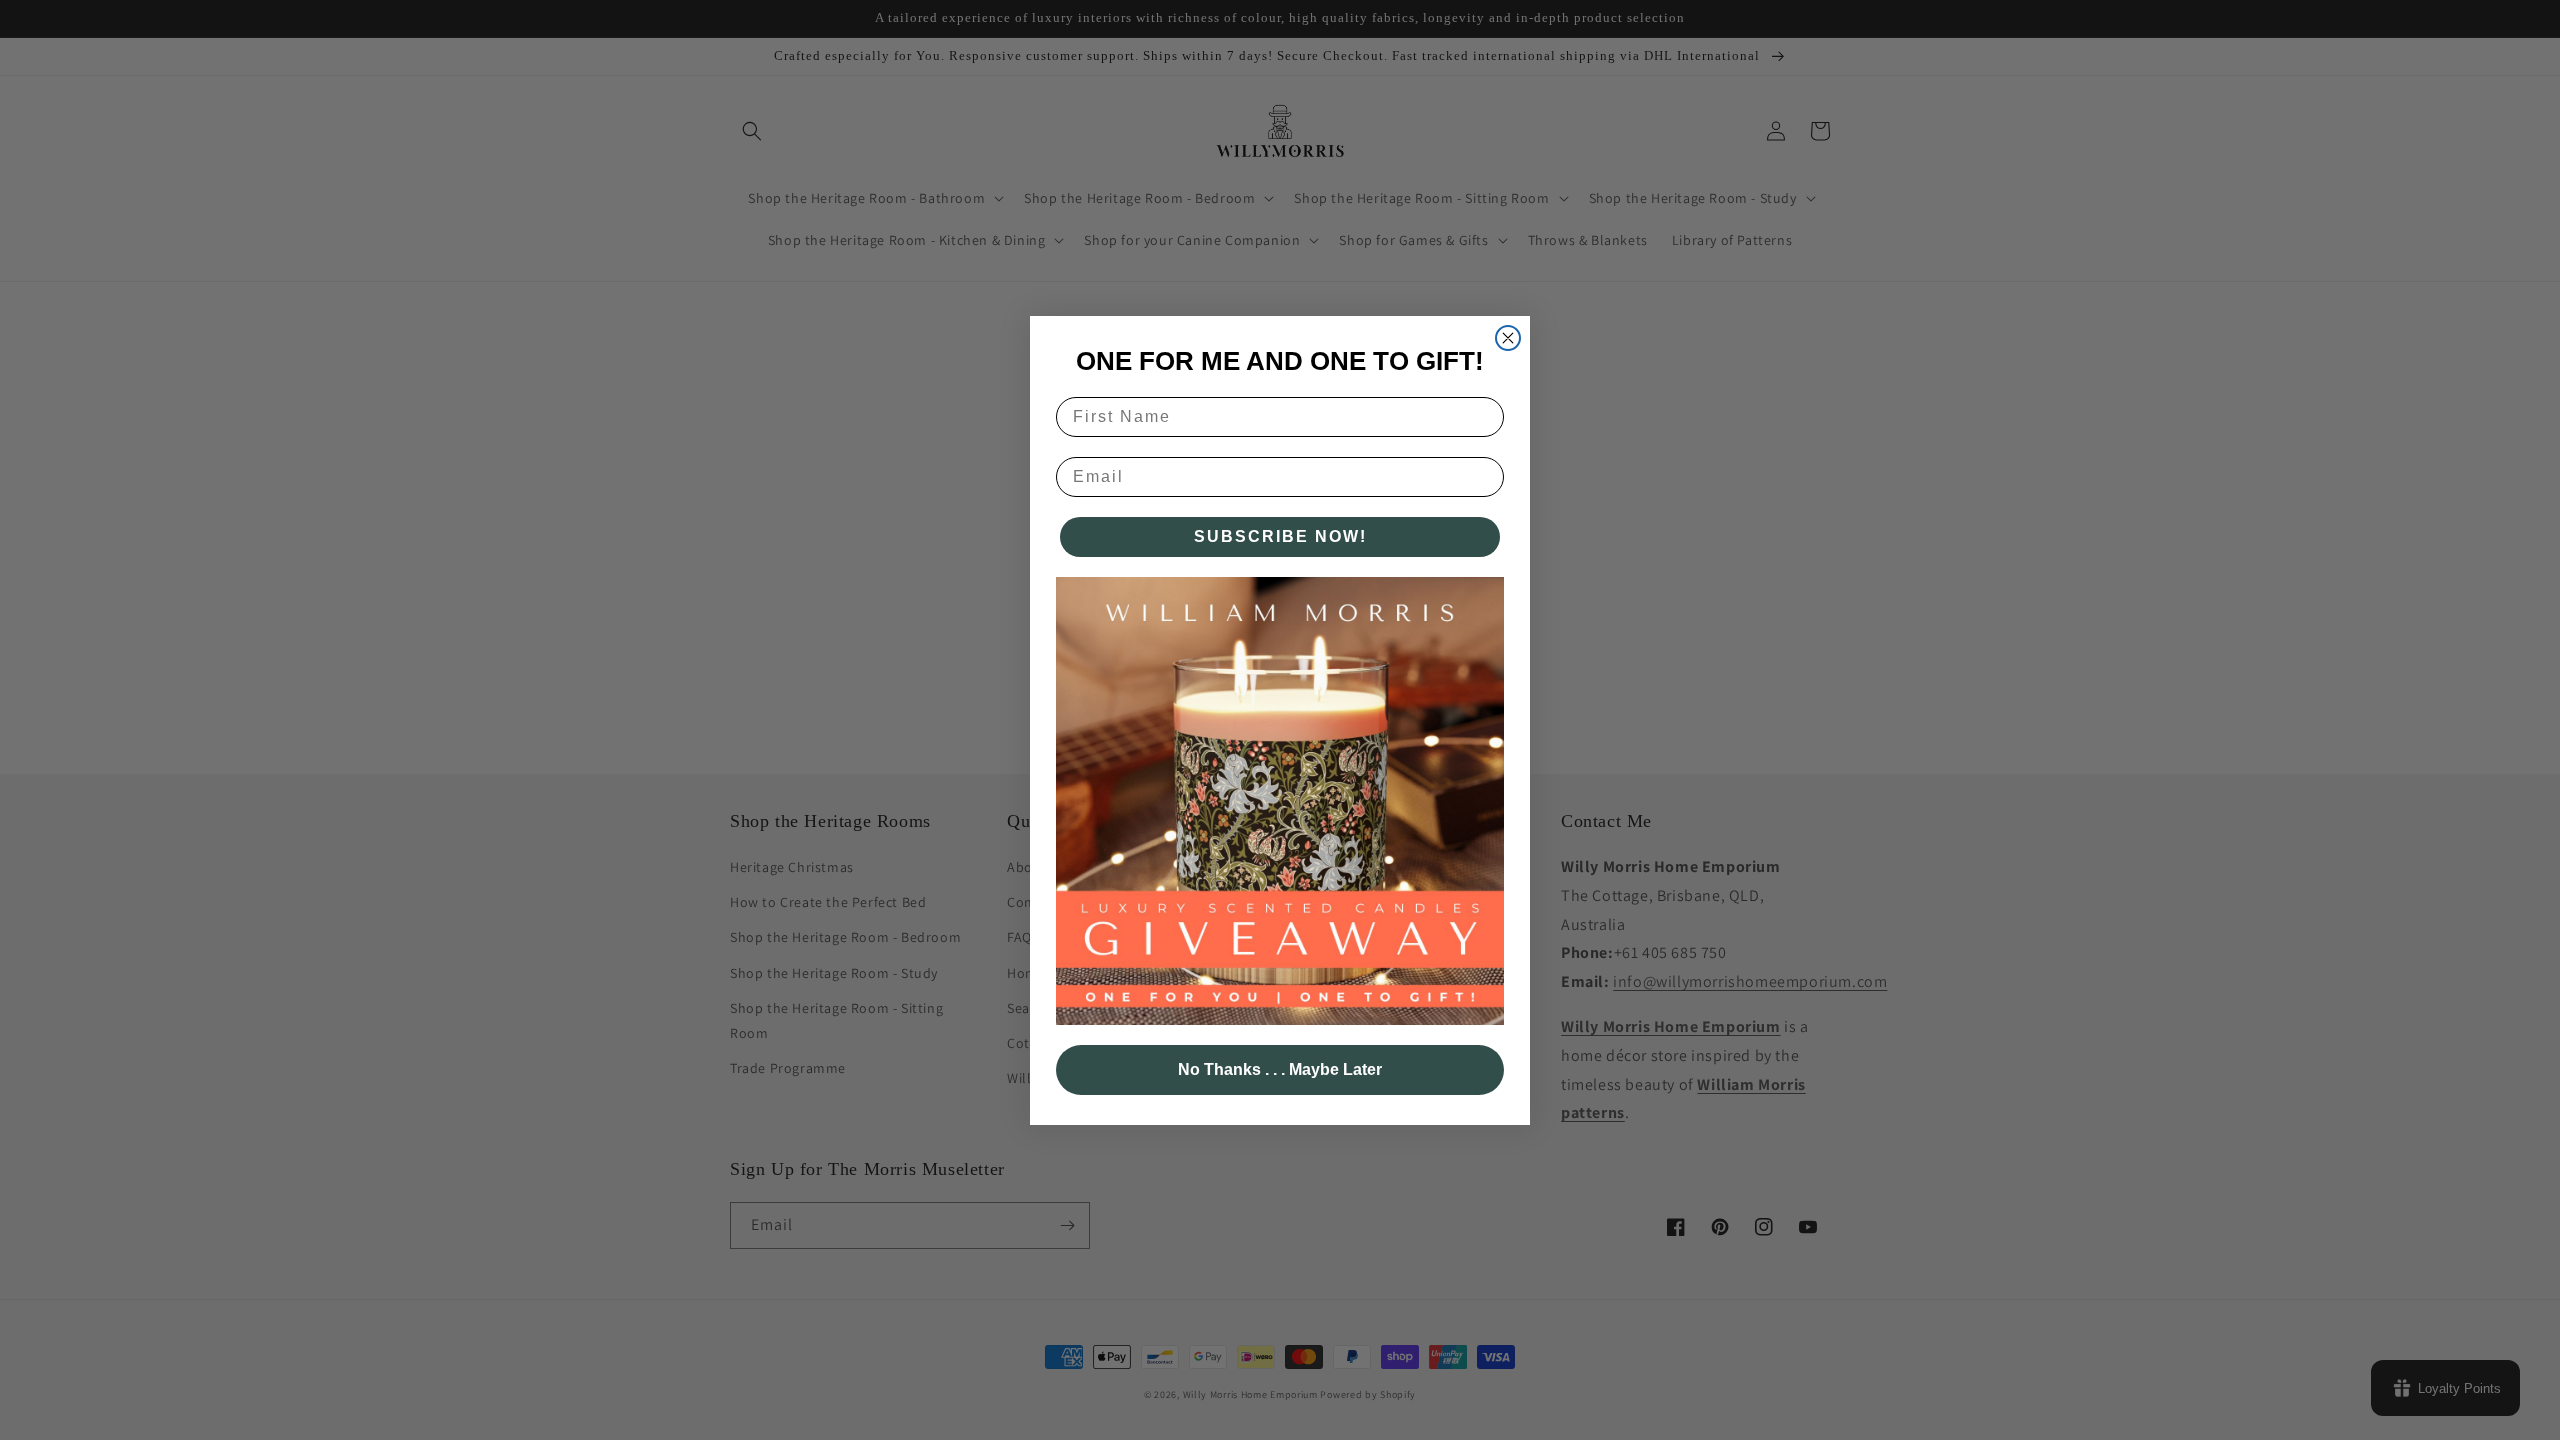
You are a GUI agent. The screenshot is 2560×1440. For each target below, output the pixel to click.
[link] (1280, 801)
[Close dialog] (1508, 338)
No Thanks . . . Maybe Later (1280, 1069)
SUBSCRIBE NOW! (1280, 536)
